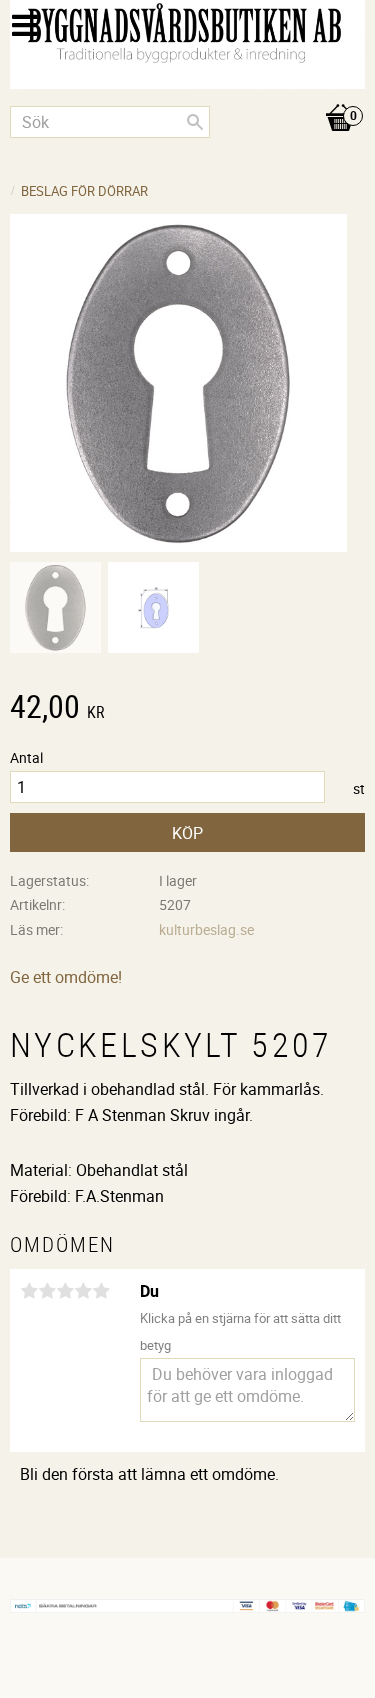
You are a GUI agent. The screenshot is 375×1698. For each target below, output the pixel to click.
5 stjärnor (101, 1291)
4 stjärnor (83, 1291)
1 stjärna (29, 1291)
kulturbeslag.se (206, 929)
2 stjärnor (47, 1291)
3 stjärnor (65, 1291)
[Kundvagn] (187, 97)
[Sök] (195, 122)
